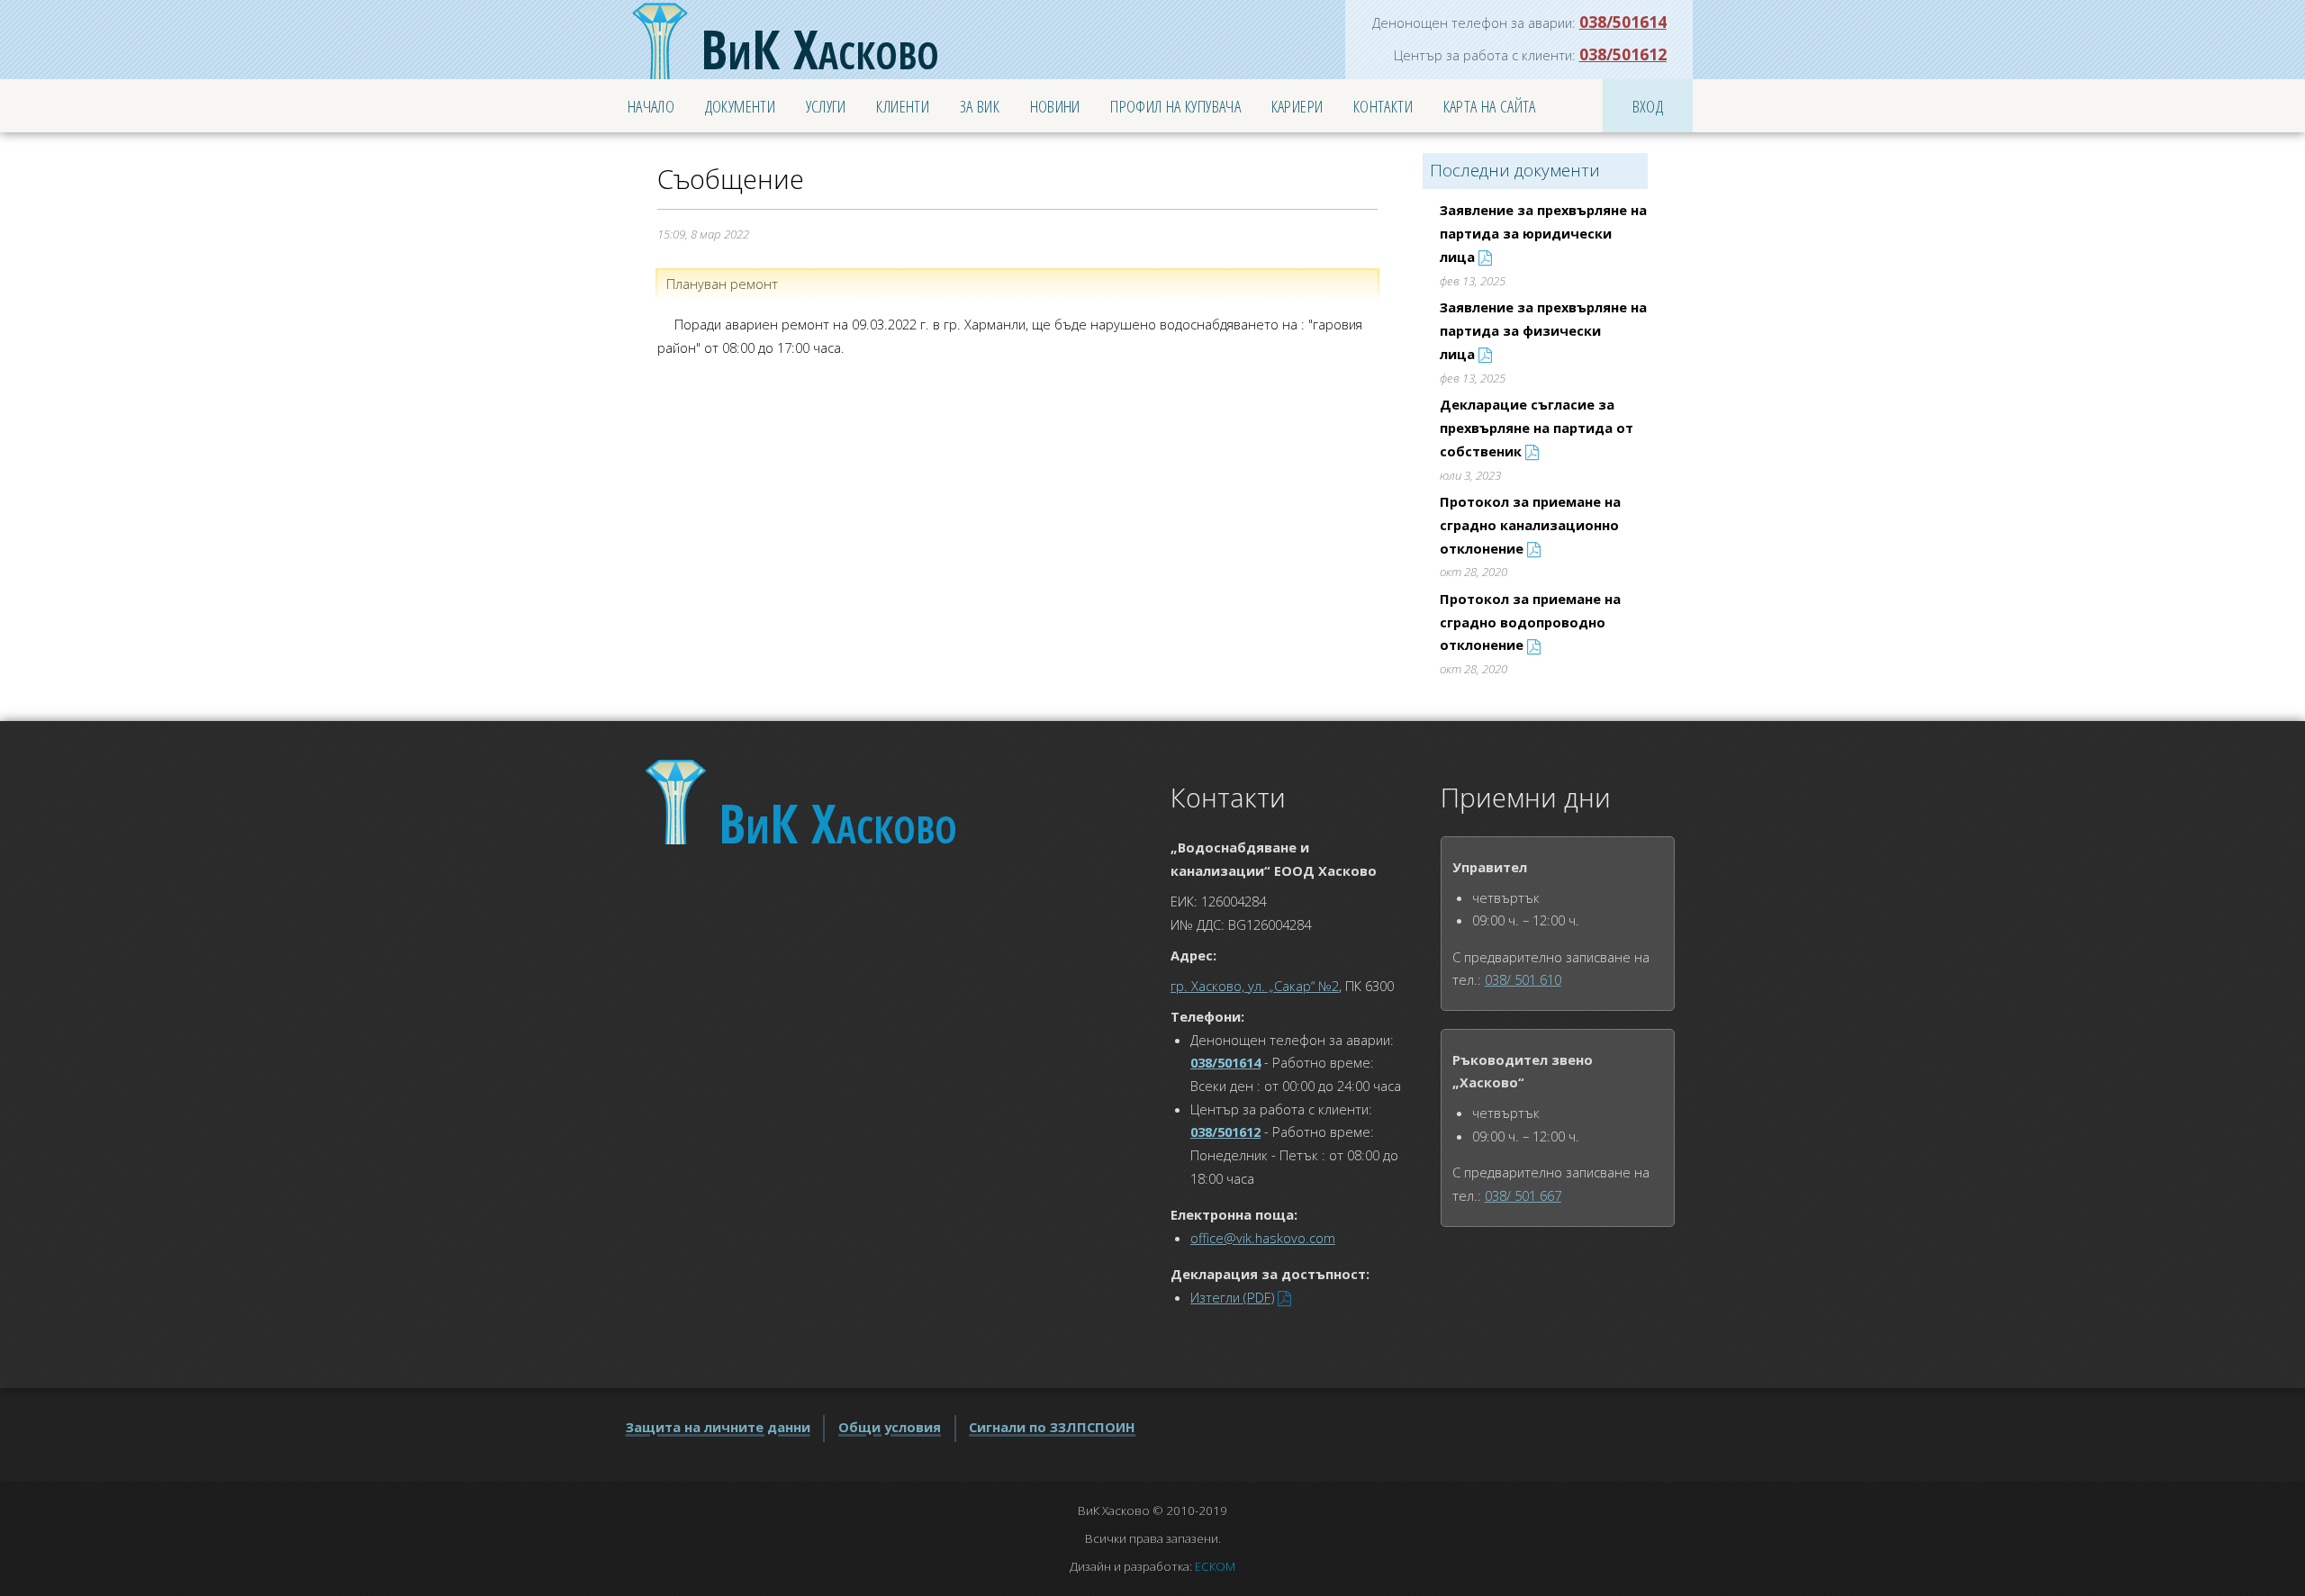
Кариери (1297, 106)
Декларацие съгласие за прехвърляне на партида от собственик (1537, 427)
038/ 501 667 (1523, 1195)
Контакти (1383, 106)
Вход (1648, 106)
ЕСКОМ (1215, 1566)
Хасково (820, 49)
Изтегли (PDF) (1232, 1297)
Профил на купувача (1175, 106)
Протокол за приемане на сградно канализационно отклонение (1530, 524)
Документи (740, 106)
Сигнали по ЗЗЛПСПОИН (1052, 1427)
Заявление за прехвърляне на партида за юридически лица (1543, 233)
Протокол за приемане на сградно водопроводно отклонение (1530, 622)
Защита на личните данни (718, 1427)
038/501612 (1623, 54)
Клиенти (903, 106)
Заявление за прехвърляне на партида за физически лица (1543, 330)
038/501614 (1623, 22)
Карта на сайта (1490, 106)
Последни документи (1515, 170)
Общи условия (890, 1427)
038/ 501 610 (1523, 979)
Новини (1055, 106)
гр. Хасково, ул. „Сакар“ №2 (1255, 986)
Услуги (826, 106)
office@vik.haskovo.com (1263, 1238)
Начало (651, 106)
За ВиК (980, 106)
